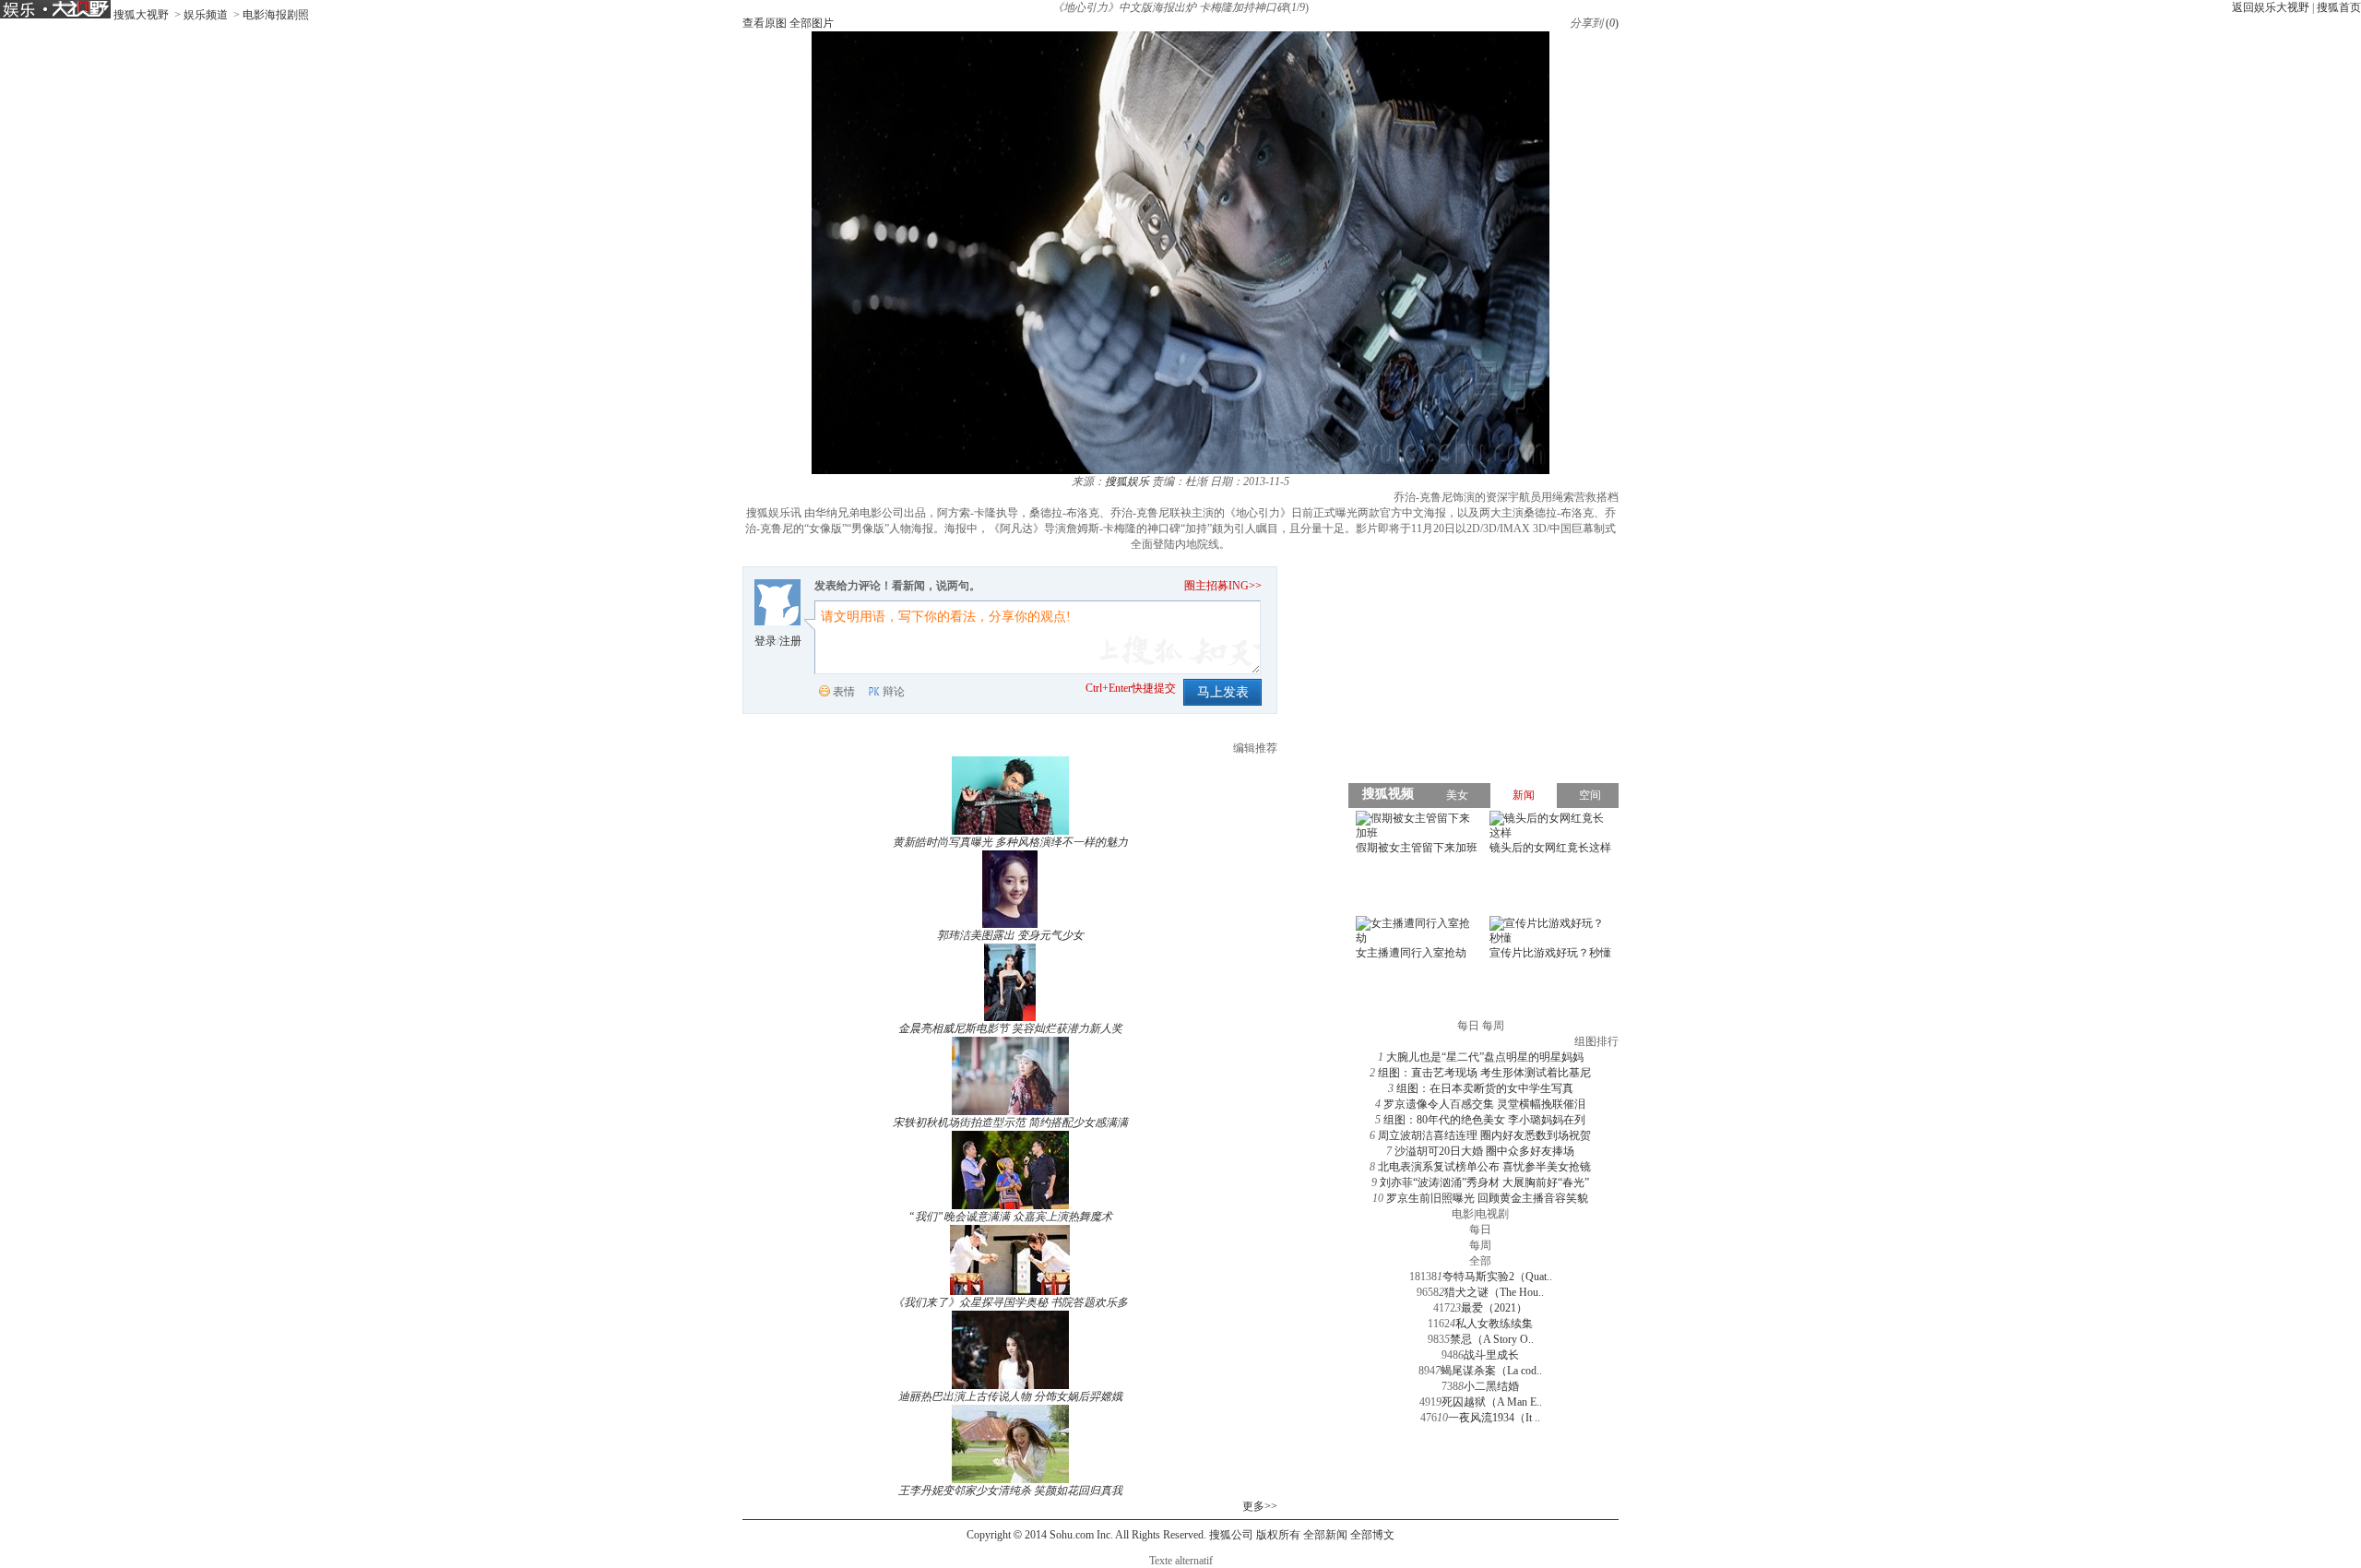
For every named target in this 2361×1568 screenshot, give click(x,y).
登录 (765, 641)
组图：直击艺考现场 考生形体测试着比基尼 (1484, 1073)
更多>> (1260, 1506)
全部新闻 (1325, 1535)
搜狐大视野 (141, 15)
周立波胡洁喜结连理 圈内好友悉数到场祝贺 (1484, 1135)
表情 (844, 692)
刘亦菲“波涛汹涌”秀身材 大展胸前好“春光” (1484, 1182)
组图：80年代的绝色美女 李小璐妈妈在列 (1484, 1120)
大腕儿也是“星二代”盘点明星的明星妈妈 (1485, 1057)
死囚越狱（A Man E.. (1492, 1402)
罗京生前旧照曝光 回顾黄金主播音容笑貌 (1487, 1198)
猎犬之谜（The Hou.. (1494, 1292)
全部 (1480, 1261)
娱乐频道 (206, 15)
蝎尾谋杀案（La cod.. (1491, 1371)
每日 (1480, 1229)
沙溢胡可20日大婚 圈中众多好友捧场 (1484, 1151)
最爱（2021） (1494, 1308)
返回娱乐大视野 (2271, 7)
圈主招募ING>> (1223, 586)
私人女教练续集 (1494, 1324)
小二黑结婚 (1491, 1386)
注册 (790, 641)
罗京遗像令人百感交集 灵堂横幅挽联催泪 (1484, 1104)
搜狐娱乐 (1127, 481)
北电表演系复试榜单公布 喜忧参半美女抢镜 (1484, 1167)
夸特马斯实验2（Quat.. (1497, 1277)
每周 (1480, 1245)
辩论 (894, 692)
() (1612, 23)
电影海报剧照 (276, 15)
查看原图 (765, 23)
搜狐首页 (2339, 7)
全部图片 (812, 23)
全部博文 (1372, 1535)
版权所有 (1278, 1535)
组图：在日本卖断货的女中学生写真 (1485, 1088)
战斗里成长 (1491, 1355)
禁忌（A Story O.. (1492, 1339)
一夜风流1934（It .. (1494, 1418)
